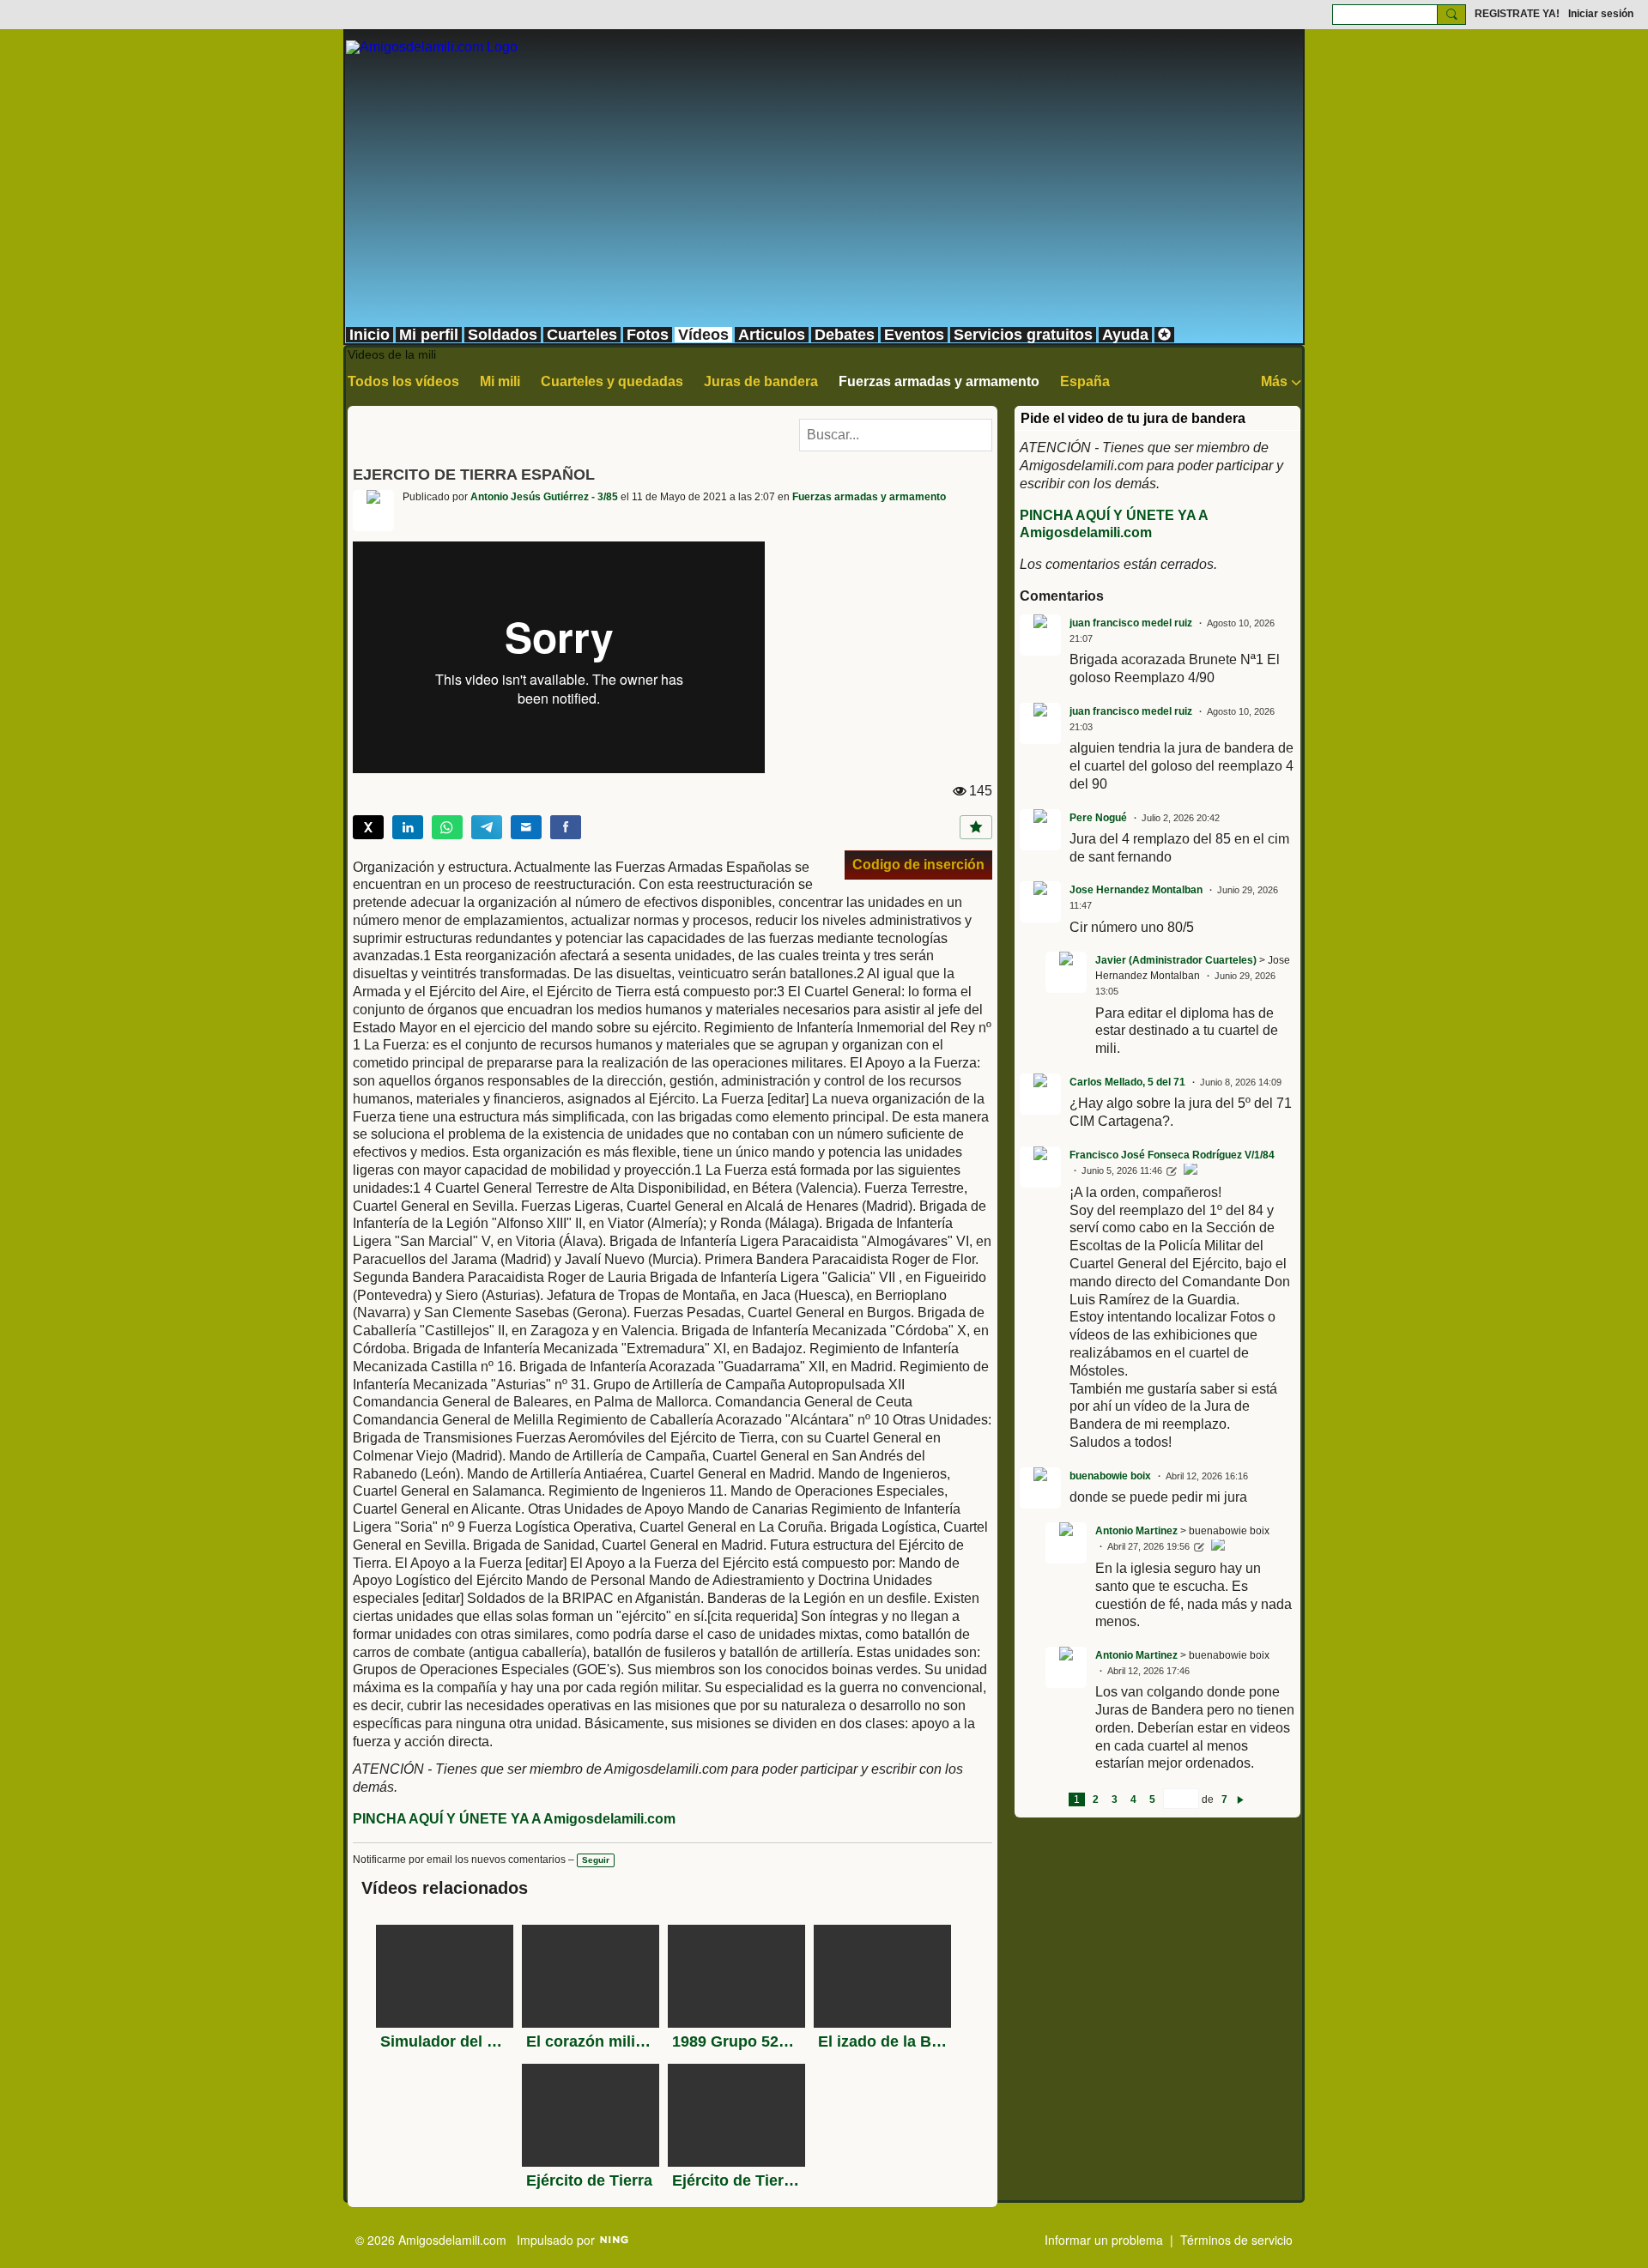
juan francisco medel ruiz (1131, 623)
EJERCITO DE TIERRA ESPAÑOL (474, 475)
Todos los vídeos (403, 381)
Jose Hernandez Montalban (1136, 890)
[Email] (526, 827)
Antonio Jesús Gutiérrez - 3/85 (544, 497)
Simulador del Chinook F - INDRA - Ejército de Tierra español (445, 2041)
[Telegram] (487, 827)
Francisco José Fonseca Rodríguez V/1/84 (1172, 1155)
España (1085, 381)
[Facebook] (566, 827)
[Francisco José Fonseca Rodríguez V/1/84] (1191, 1171)
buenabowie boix (1110, 1476)
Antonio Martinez (1136, 1531)
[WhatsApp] (447, 827)
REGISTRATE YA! (1517, 14)
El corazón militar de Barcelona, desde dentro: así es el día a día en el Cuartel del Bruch (591, 2041)
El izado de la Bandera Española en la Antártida (882, 2041)
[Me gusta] (976, 827)
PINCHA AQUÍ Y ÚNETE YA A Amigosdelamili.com (514, 1819)
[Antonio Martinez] (1218, 1547)
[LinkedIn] (408, 827)
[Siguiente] (1240, 1799)
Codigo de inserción (918, 865)
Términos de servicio (1236, 2240)
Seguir (596, 1860)
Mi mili (500, 381)
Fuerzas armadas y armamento (939, 381)
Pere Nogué (1098, 818)
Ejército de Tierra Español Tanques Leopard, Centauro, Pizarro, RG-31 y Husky (736, 2180)
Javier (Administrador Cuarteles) (1176, 960)
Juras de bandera (761, 381)
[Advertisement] (824, 197)
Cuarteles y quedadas (612, 381)
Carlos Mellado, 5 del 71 (1127, 1082)
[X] (368, 827)
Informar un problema (1104, 2240)
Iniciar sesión (1601, 14)
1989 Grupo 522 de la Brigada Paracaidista (736, 2041)
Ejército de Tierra (589, 2180)
